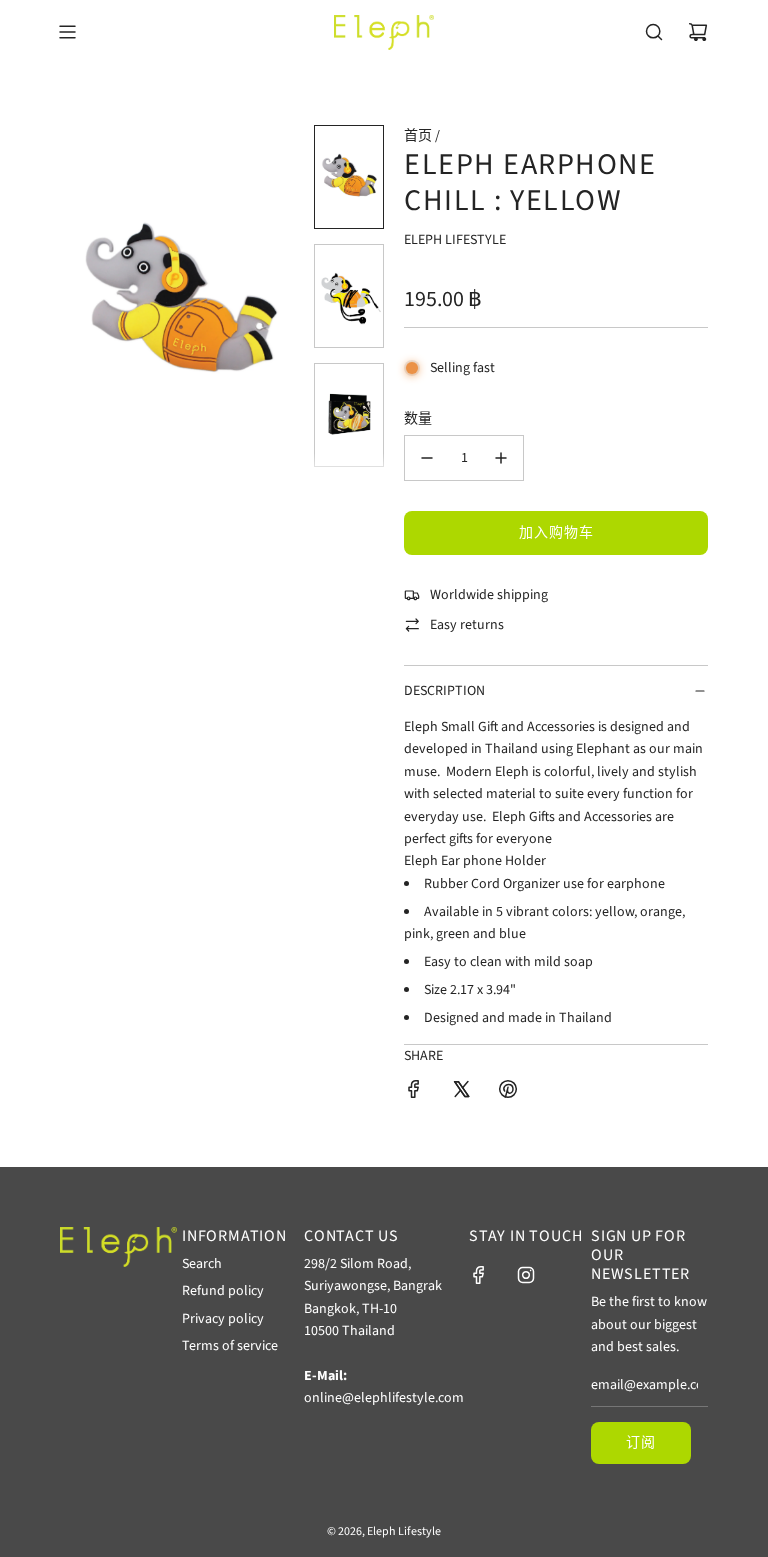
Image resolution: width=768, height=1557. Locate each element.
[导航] (67, 32)
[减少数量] (427, 458)
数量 (418, 419)
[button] (86, 304)
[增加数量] (501, 458)
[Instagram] (526, 1275)
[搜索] (654, 32)
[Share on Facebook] (414, 1092)
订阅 (641, 1443)
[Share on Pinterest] (508, 1092)
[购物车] (698, 32)
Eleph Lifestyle (455, 240)
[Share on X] (461, 1092)
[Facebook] (479, 1275)
